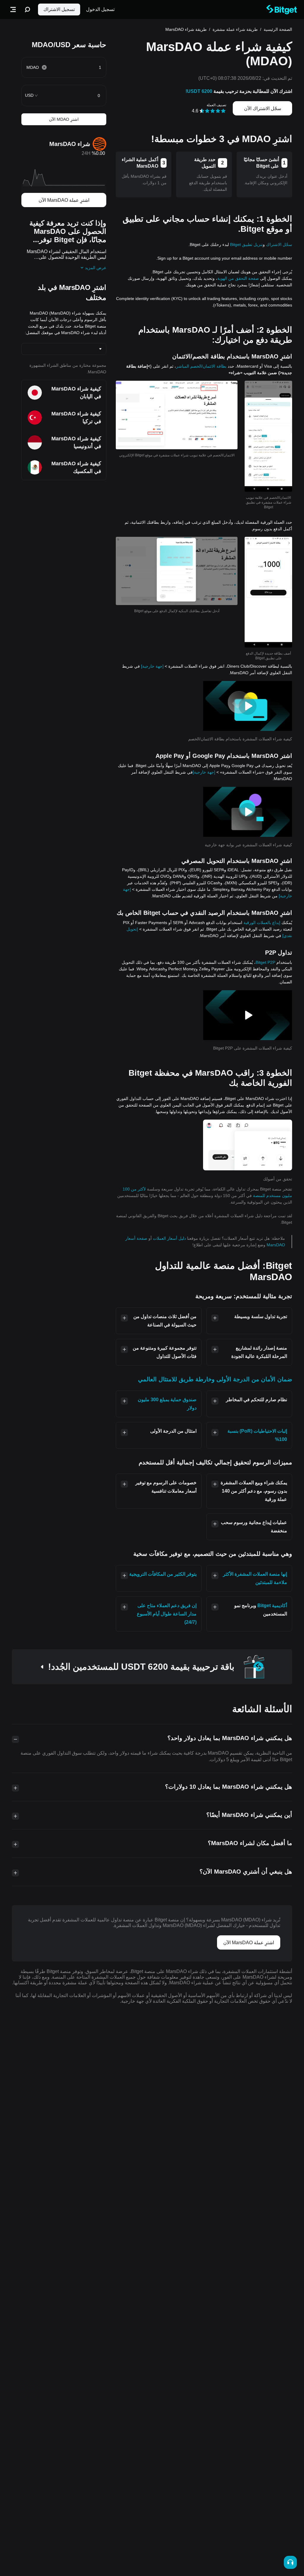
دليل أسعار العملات (169, 1238)
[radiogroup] (213, 111)
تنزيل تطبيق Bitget (246, 245)
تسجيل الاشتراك (59, 9)
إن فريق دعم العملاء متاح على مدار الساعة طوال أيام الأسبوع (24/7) (167, 1614)
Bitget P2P (265, 962)
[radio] (223, 111)
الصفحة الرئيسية (278, 29)
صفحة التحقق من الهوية (238, 278)
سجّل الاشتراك (279, 245)
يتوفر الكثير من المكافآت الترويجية (163, 1574)
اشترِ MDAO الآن (64, 119)
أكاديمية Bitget (272, 1606)
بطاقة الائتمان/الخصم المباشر (201, 366)
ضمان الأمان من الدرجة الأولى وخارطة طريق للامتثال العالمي (215, 1379)
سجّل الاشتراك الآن (263, 108)
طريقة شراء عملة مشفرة (235, 29)
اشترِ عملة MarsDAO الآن (64, 200)
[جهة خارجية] (152, 666)
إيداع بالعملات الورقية (262, 923)
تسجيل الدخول (100, 9)
